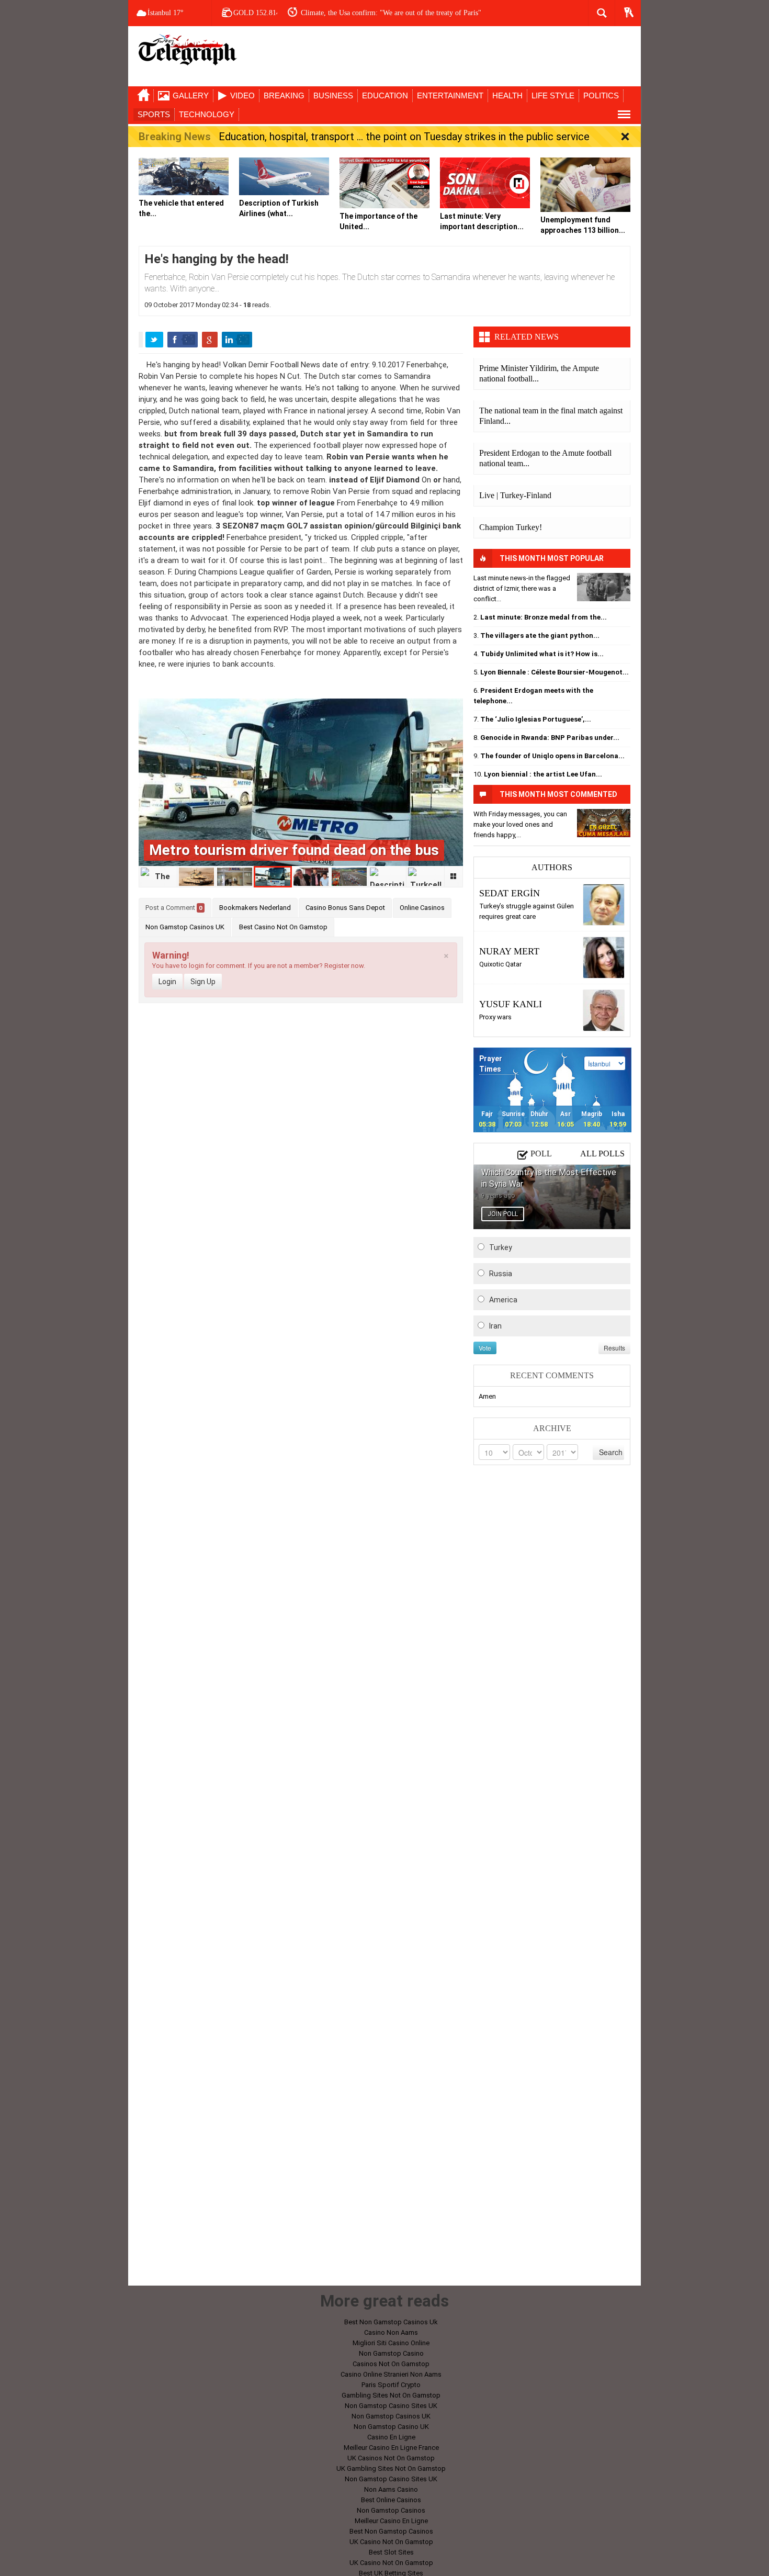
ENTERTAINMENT (450, 95)
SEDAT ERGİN (510, 893)
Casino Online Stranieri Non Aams (391, 2374)
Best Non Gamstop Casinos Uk (391, 2322)
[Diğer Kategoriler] (624, 115)
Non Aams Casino (391, 2489)
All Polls (602, 1154)
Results (614, 1348)
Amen (487, 1396)
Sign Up (203, 982)
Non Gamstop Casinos (391, 2510)
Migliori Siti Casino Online (391, 2343)
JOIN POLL (503, 1214)
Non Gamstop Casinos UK (185, 927)
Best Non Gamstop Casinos (391, 2531)
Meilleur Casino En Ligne (391, 2521)
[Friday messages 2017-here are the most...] (604, 823)
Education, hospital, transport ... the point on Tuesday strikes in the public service (404, 137)
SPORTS (154, 114)
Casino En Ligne (391, 2437)
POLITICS (601, 95)
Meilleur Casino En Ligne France (391, 2448)
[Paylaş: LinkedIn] (237, 340)
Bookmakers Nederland (255, 908)
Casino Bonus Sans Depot (345, 908)
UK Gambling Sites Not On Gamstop (391, 2468)
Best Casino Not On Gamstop (283, 927)
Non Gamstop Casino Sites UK (391, 2406)
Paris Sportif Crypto (391, 2385)
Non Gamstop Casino (391, 2353)
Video (242, 95)
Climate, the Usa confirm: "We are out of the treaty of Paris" (391, 13)
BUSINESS (333, 95)
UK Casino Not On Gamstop (391, 2542)
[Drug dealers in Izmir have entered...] (604, 587)
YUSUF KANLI (511, 1004)
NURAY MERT (509, 951)
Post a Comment (174, 908)
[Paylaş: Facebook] (183, 340)
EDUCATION (385, 95)
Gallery (191, 95)
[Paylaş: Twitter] (154, 340)
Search (611, 1452)
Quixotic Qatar (500, 964)
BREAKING (284, 95)
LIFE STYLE (553, 95)
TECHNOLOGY (207, 114)
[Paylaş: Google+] (210, 340)
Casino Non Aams (391, 2332)
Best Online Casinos (391, 2500)
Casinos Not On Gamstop (391, 2364)
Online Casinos (422, 908)
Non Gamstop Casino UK (391, 2427)
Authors (552, 867)
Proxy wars (495, 1017)
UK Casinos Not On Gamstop (391, 2458)
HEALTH (507, 95)
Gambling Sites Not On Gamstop (391, 2395)
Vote (485, 1348)
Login (167, 982)
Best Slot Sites (391, 2552)
